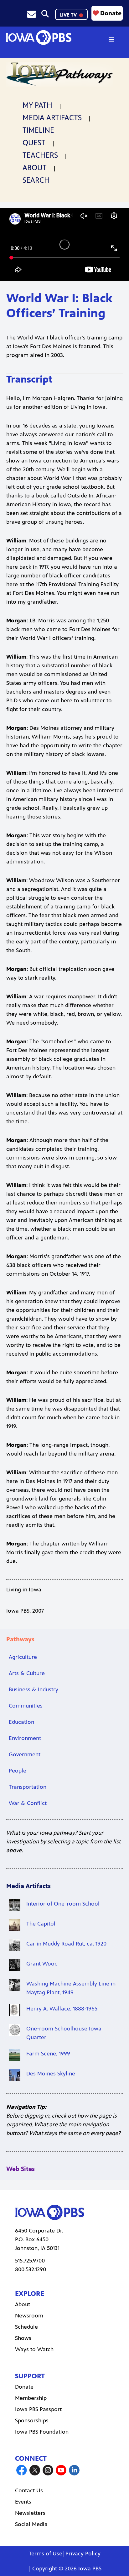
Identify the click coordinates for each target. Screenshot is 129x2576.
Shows (23, 2338)
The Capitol (41, 1924)
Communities (26, 1706)
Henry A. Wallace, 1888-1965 (62, 2009)
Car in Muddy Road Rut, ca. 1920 (66, 1944)
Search (36, 180)
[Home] (39, 37)
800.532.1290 (31, 2269)
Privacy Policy (83, 2554)
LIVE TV (69, 15)
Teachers (40, 155)
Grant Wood (42, 1964)
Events (23, 2502)
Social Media (31, 2524)
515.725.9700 (30, 2261)
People (18, 1771)
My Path (37, 105)
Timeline (38, 130)
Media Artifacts (52, 118)
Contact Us (29, 2490)
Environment (25, 1738)
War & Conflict (28, 1803)
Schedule (26, 2327)
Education (21, 1722)
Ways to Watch (34, 2349)
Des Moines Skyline (51, 2074)
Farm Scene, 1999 (48, 2054)
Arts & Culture (27, 1673)
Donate (111, 13)
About (35, 168)
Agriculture (23, 1657)
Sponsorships (32, 2420)
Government (25, 1754)
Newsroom (29, 2316)
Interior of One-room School (63, 1904)
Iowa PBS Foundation (42, 2432)
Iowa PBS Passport (38, 2409)
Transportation (28, 1787)
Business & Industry (34, 1689)
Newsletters (30, 2513)
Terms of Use (46, 2554)
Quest (34, 143)
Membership (31, 2398)
